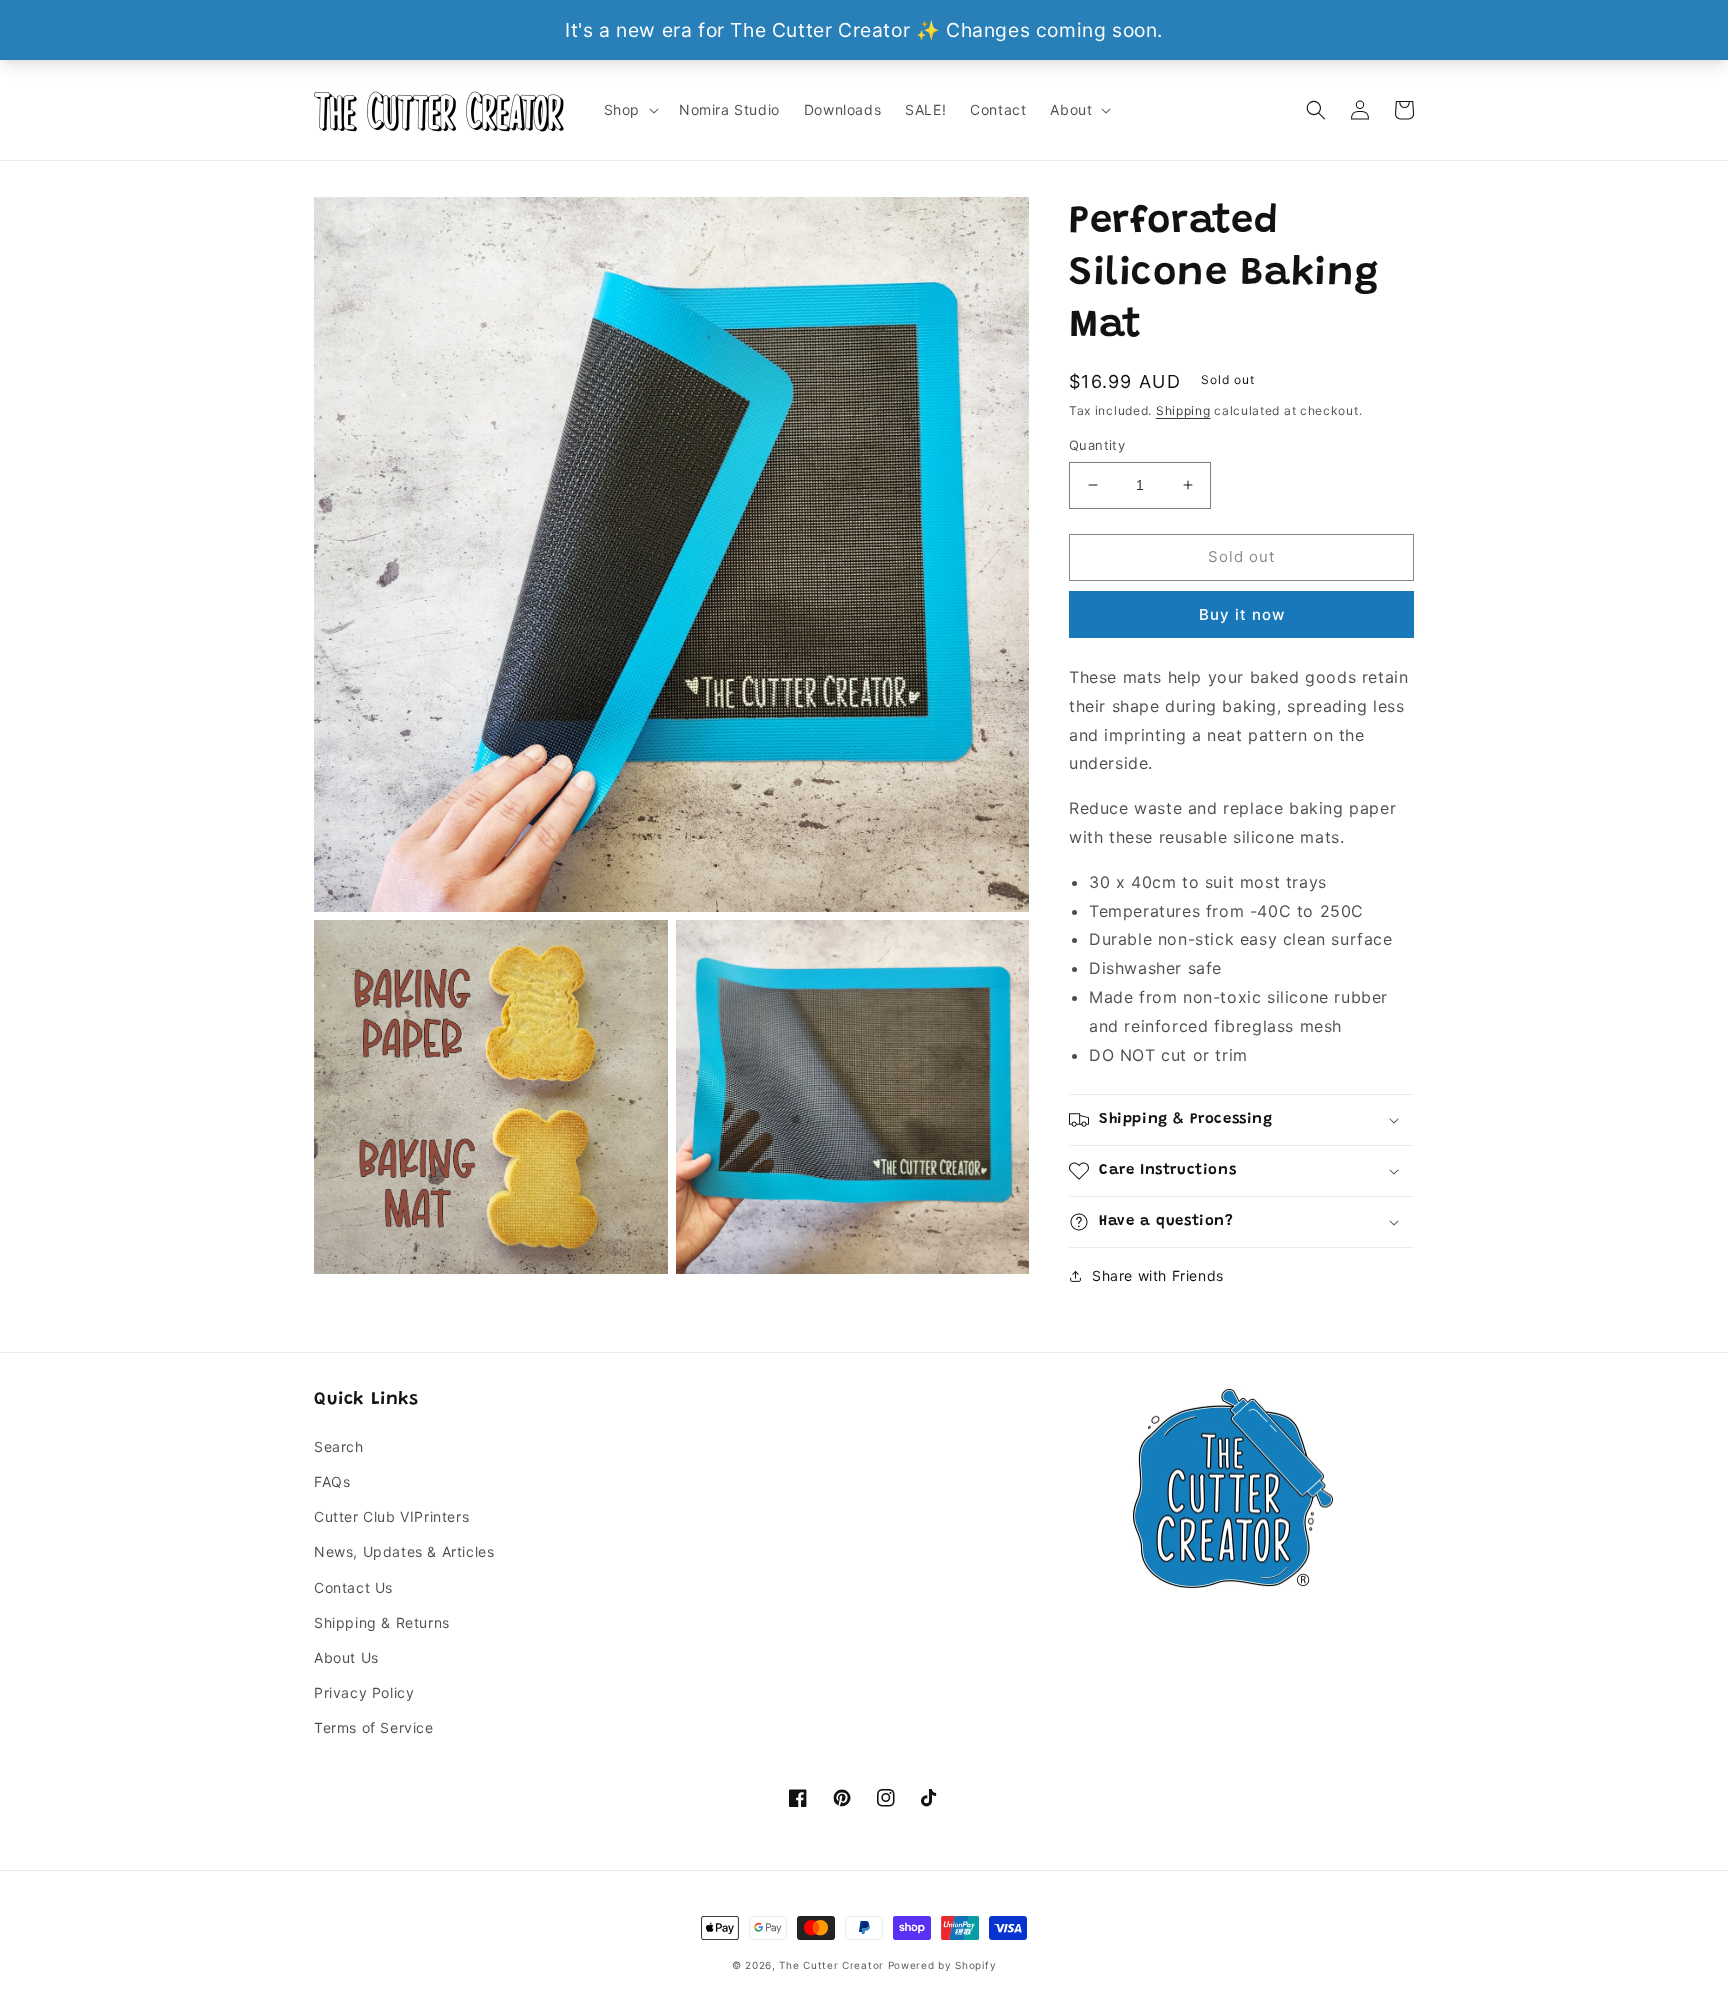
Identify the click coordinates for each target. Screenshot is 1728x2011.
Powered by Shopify (942, 1965)
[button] (629, 110)
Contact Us (353, 1587)
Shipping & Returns (382, 1622)
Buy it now (1242, 614)
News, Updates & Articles (404, 1551)
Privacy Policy (364, 1692)
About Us (346, 1657)
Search (339, 1446)
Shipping (1183, 410)
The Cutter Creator (831, 1965)
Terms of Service (374, 1727)
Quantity (1097, 445)
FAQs (332, 1481)
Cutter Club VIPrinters (391, 1516)
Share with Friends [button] (1158, 1275)
